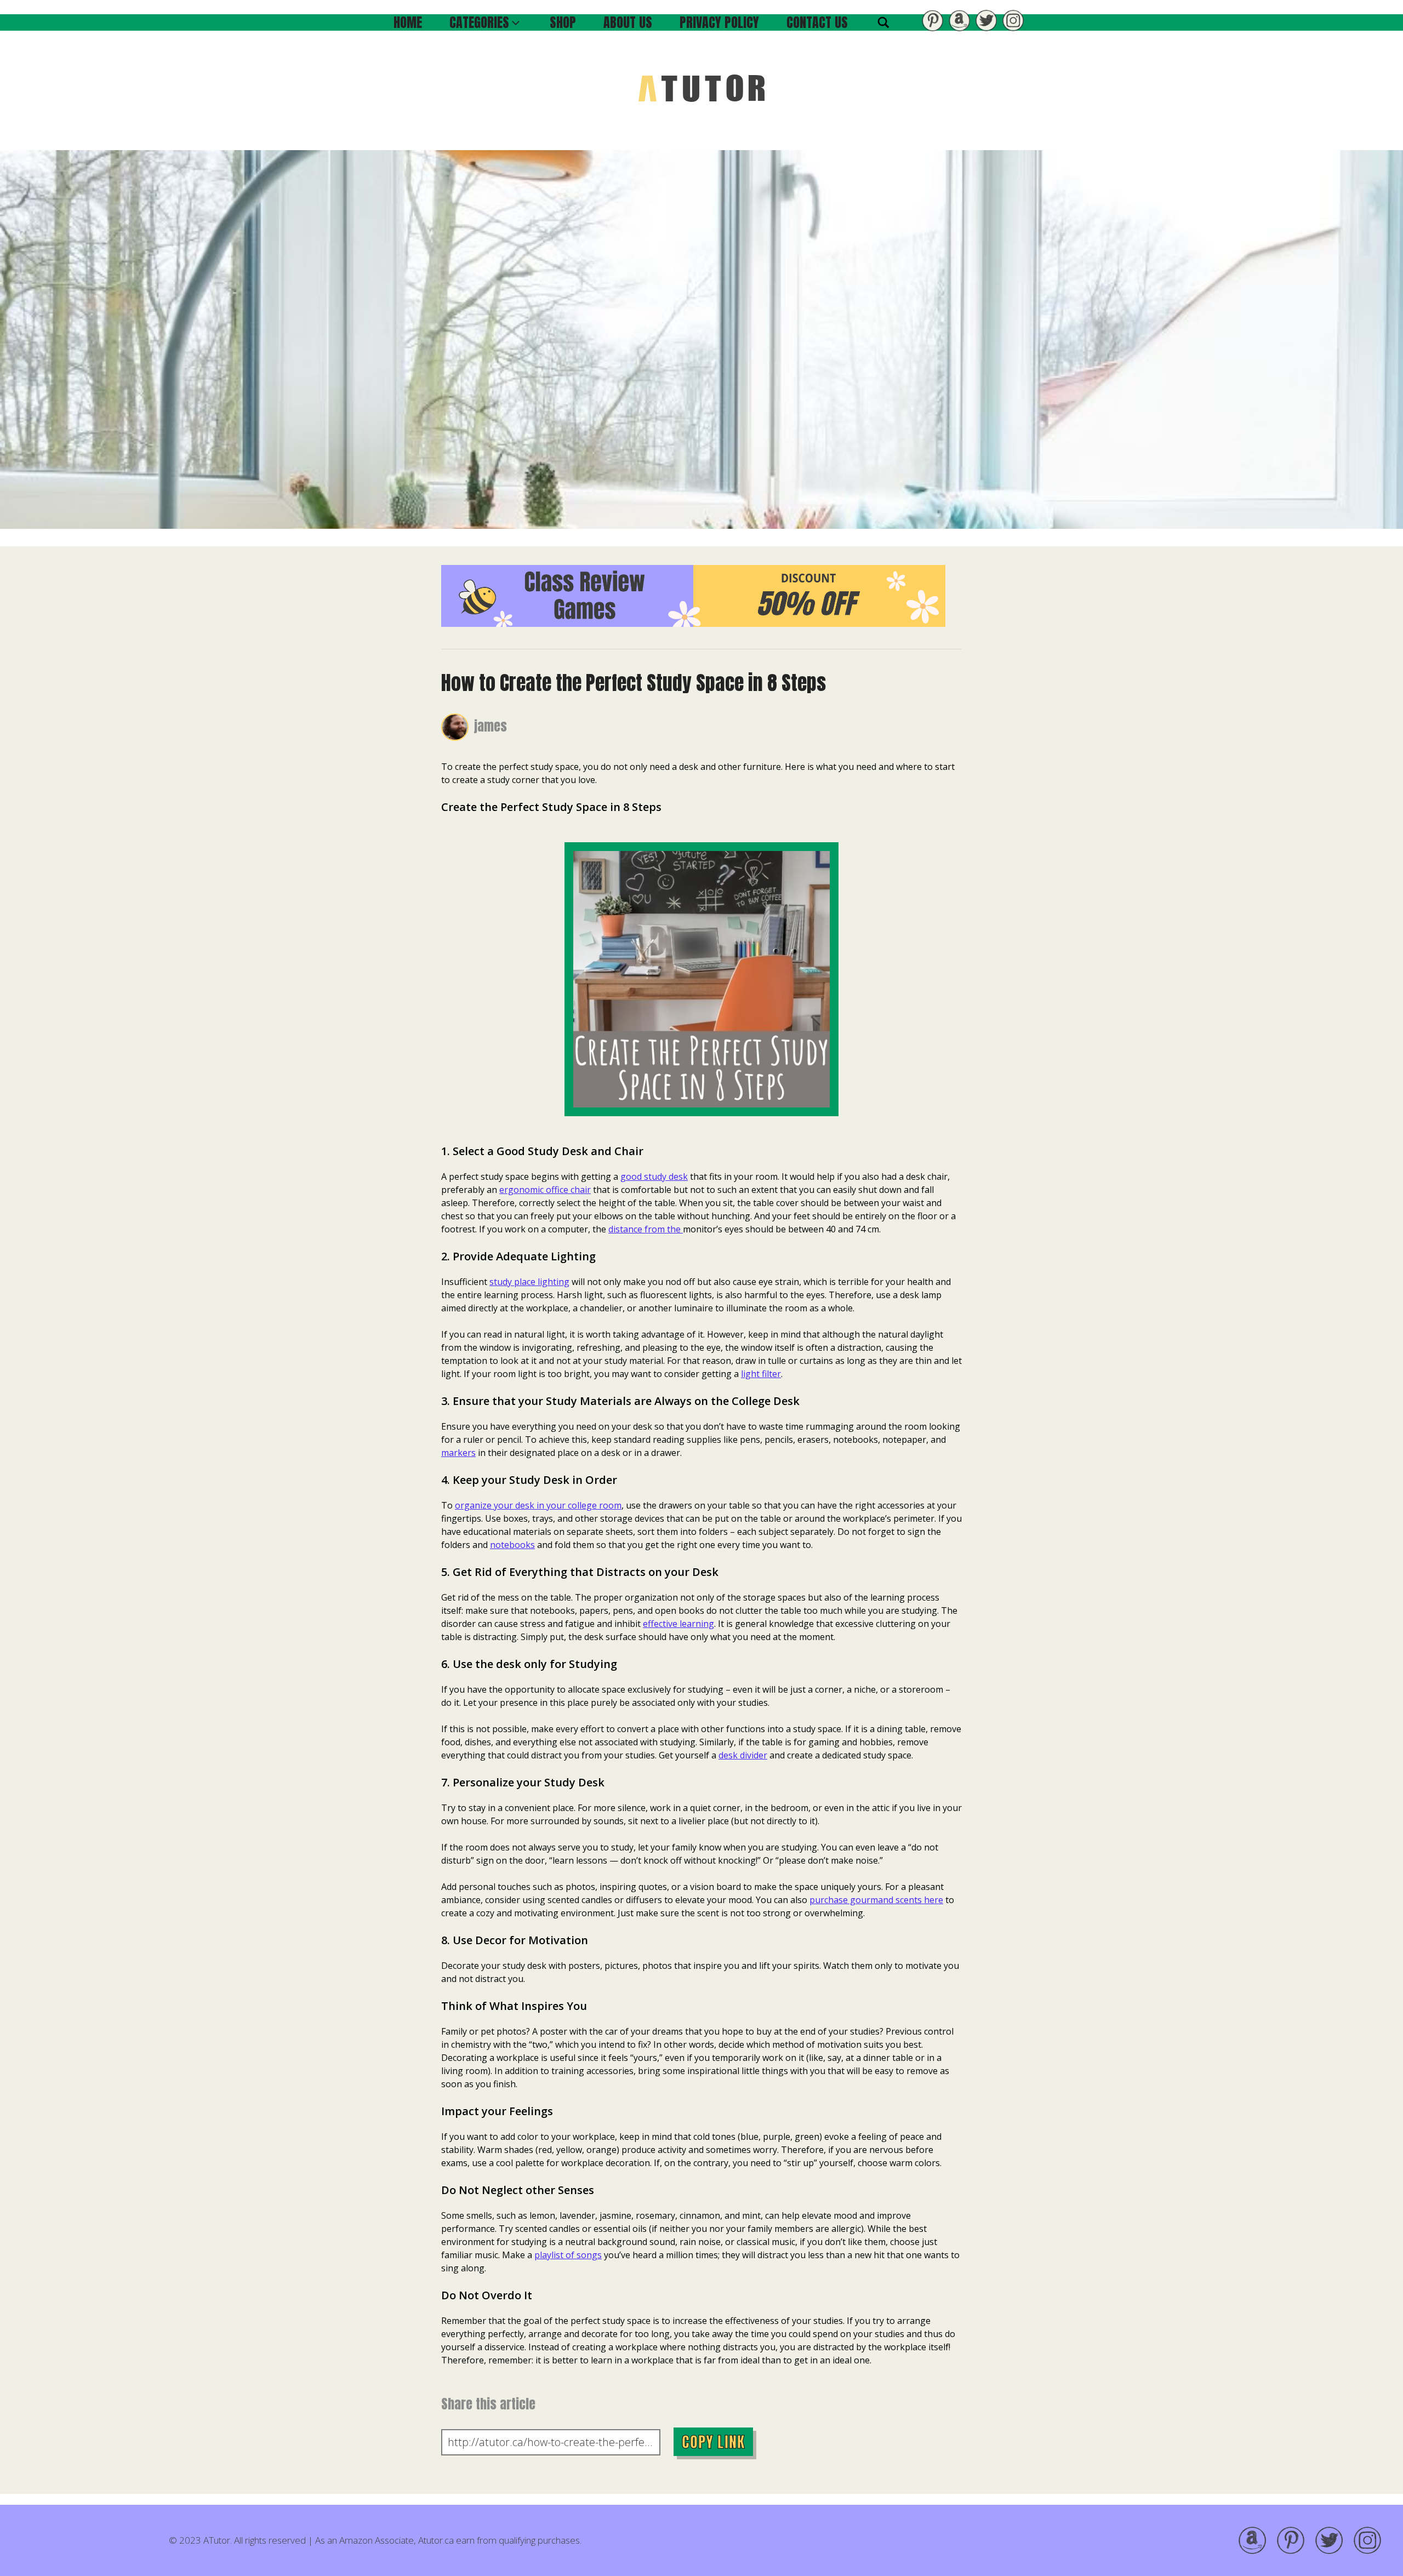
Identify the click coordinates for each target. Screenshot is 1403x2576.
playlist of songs (568, 2255)
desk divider (743, 1755)
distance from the (646, 1229)
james (491, 726)
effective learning (678, 1624)
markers (458, 1453)
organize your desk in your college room (538, 1505)
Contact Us (817, 22)
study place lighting (529, 1282)
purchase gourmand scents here (876, 1900)
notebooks (512, 1545)
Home (408, 22)
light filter (761, 1374)
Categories (479, 22)
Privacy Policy (719, 22)
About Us (628, 22)
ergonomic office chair (545, 1190)
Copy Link (713, 2442)
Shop (563, 22)
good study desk (654, 1176)
